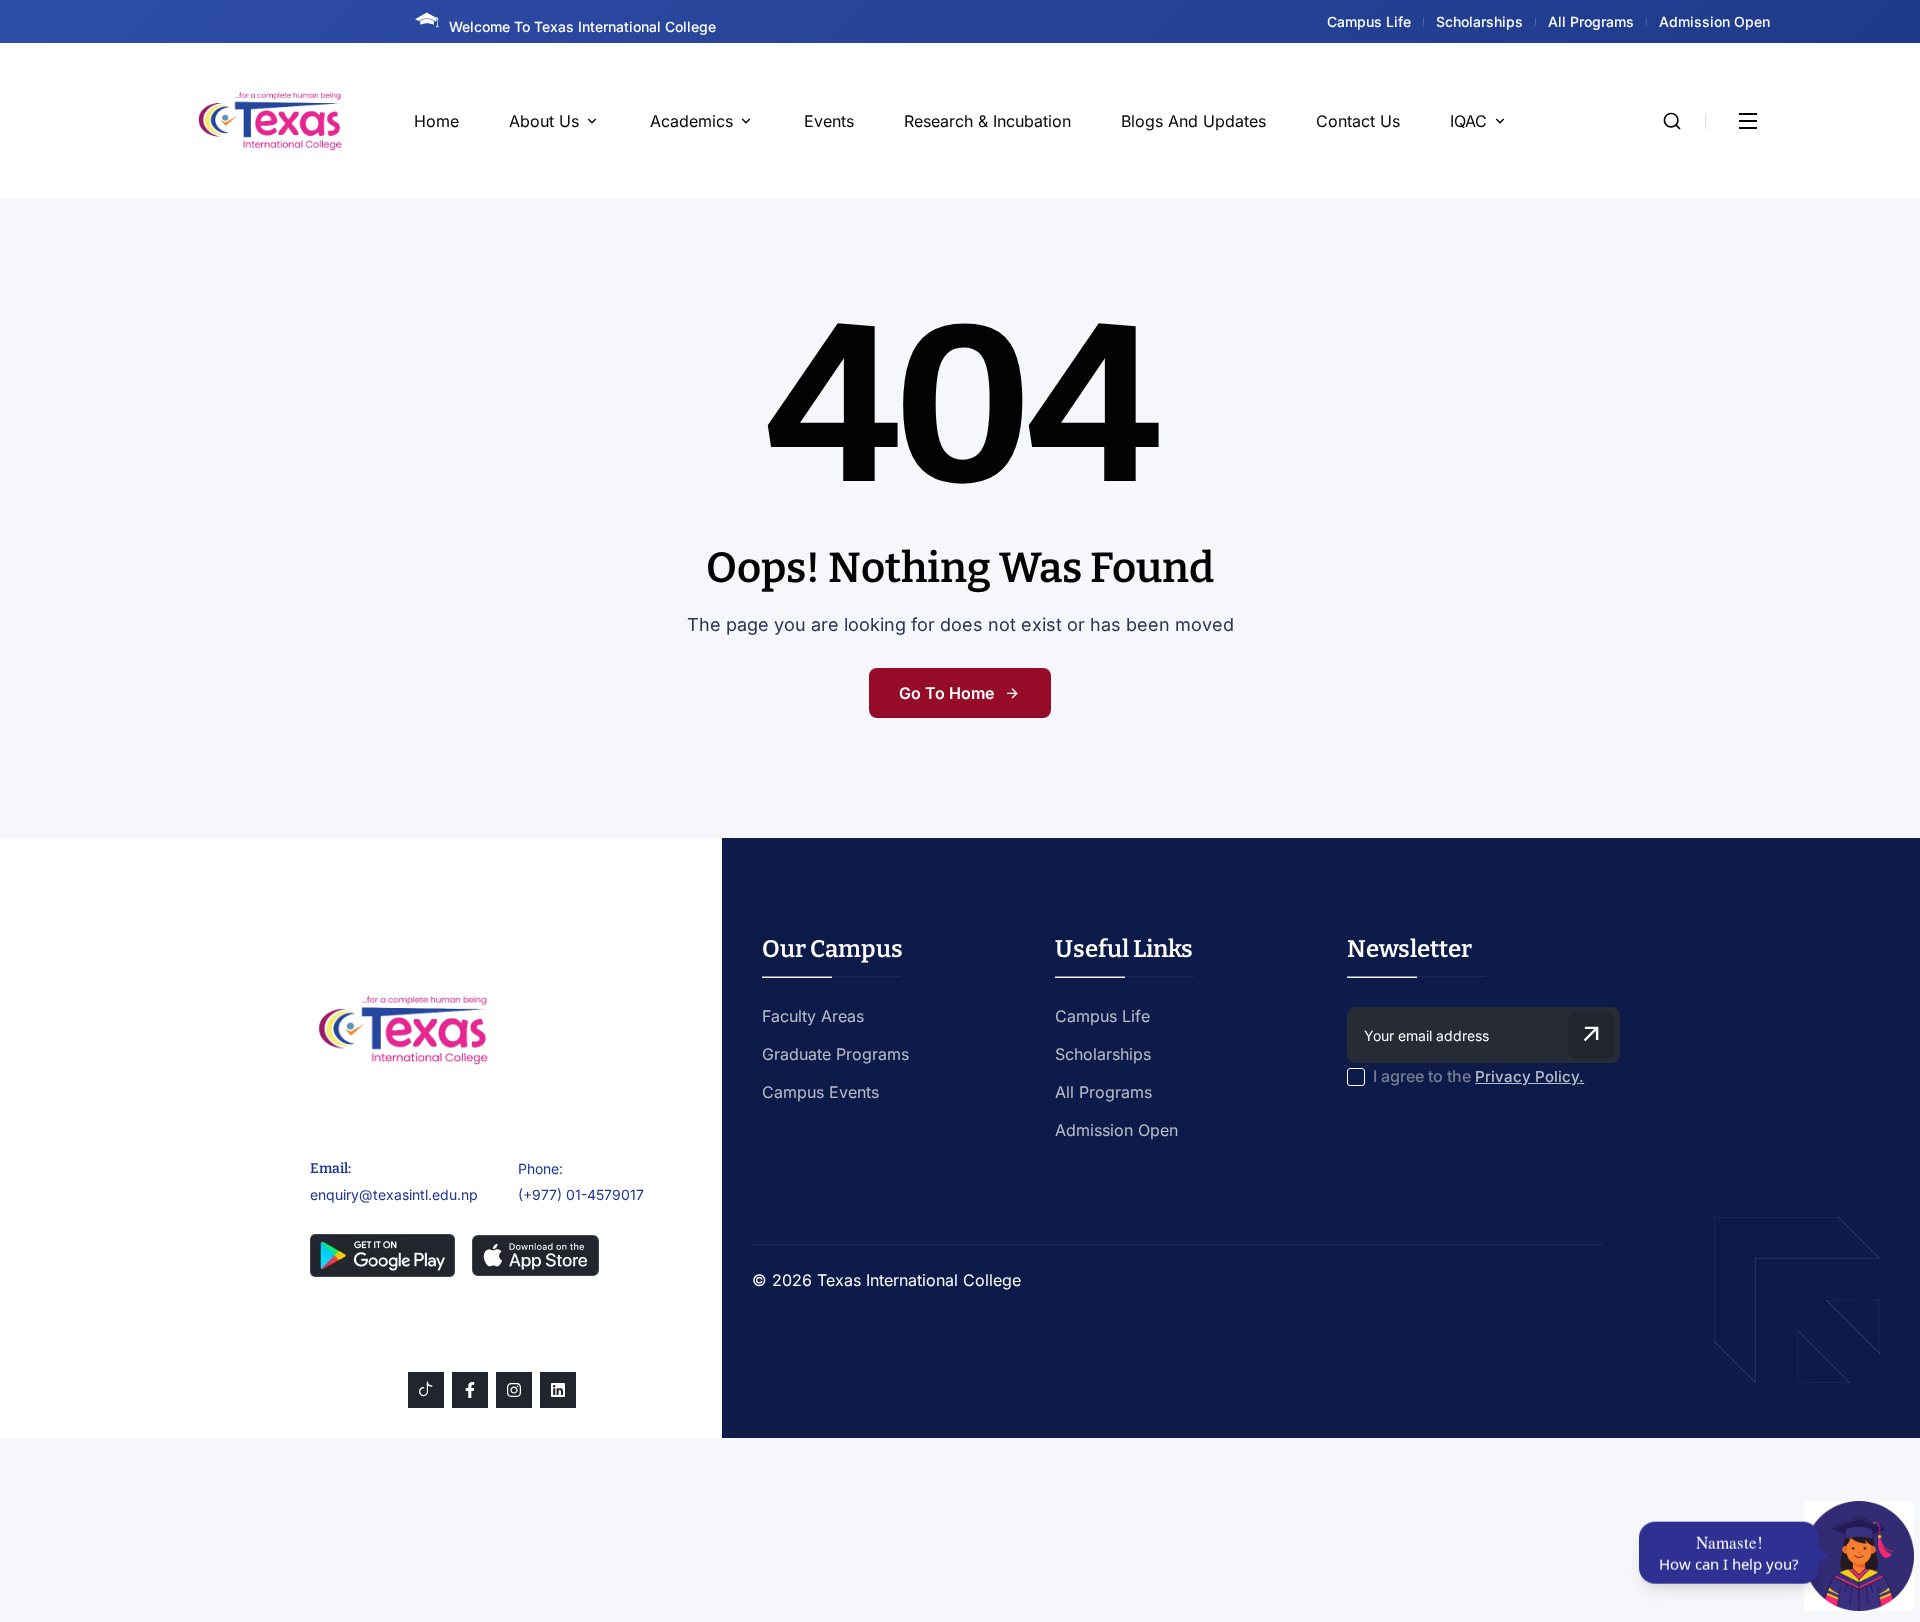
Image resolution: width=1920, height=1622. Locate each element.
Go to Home (946, 693)
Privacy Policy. (1529, 1076)
